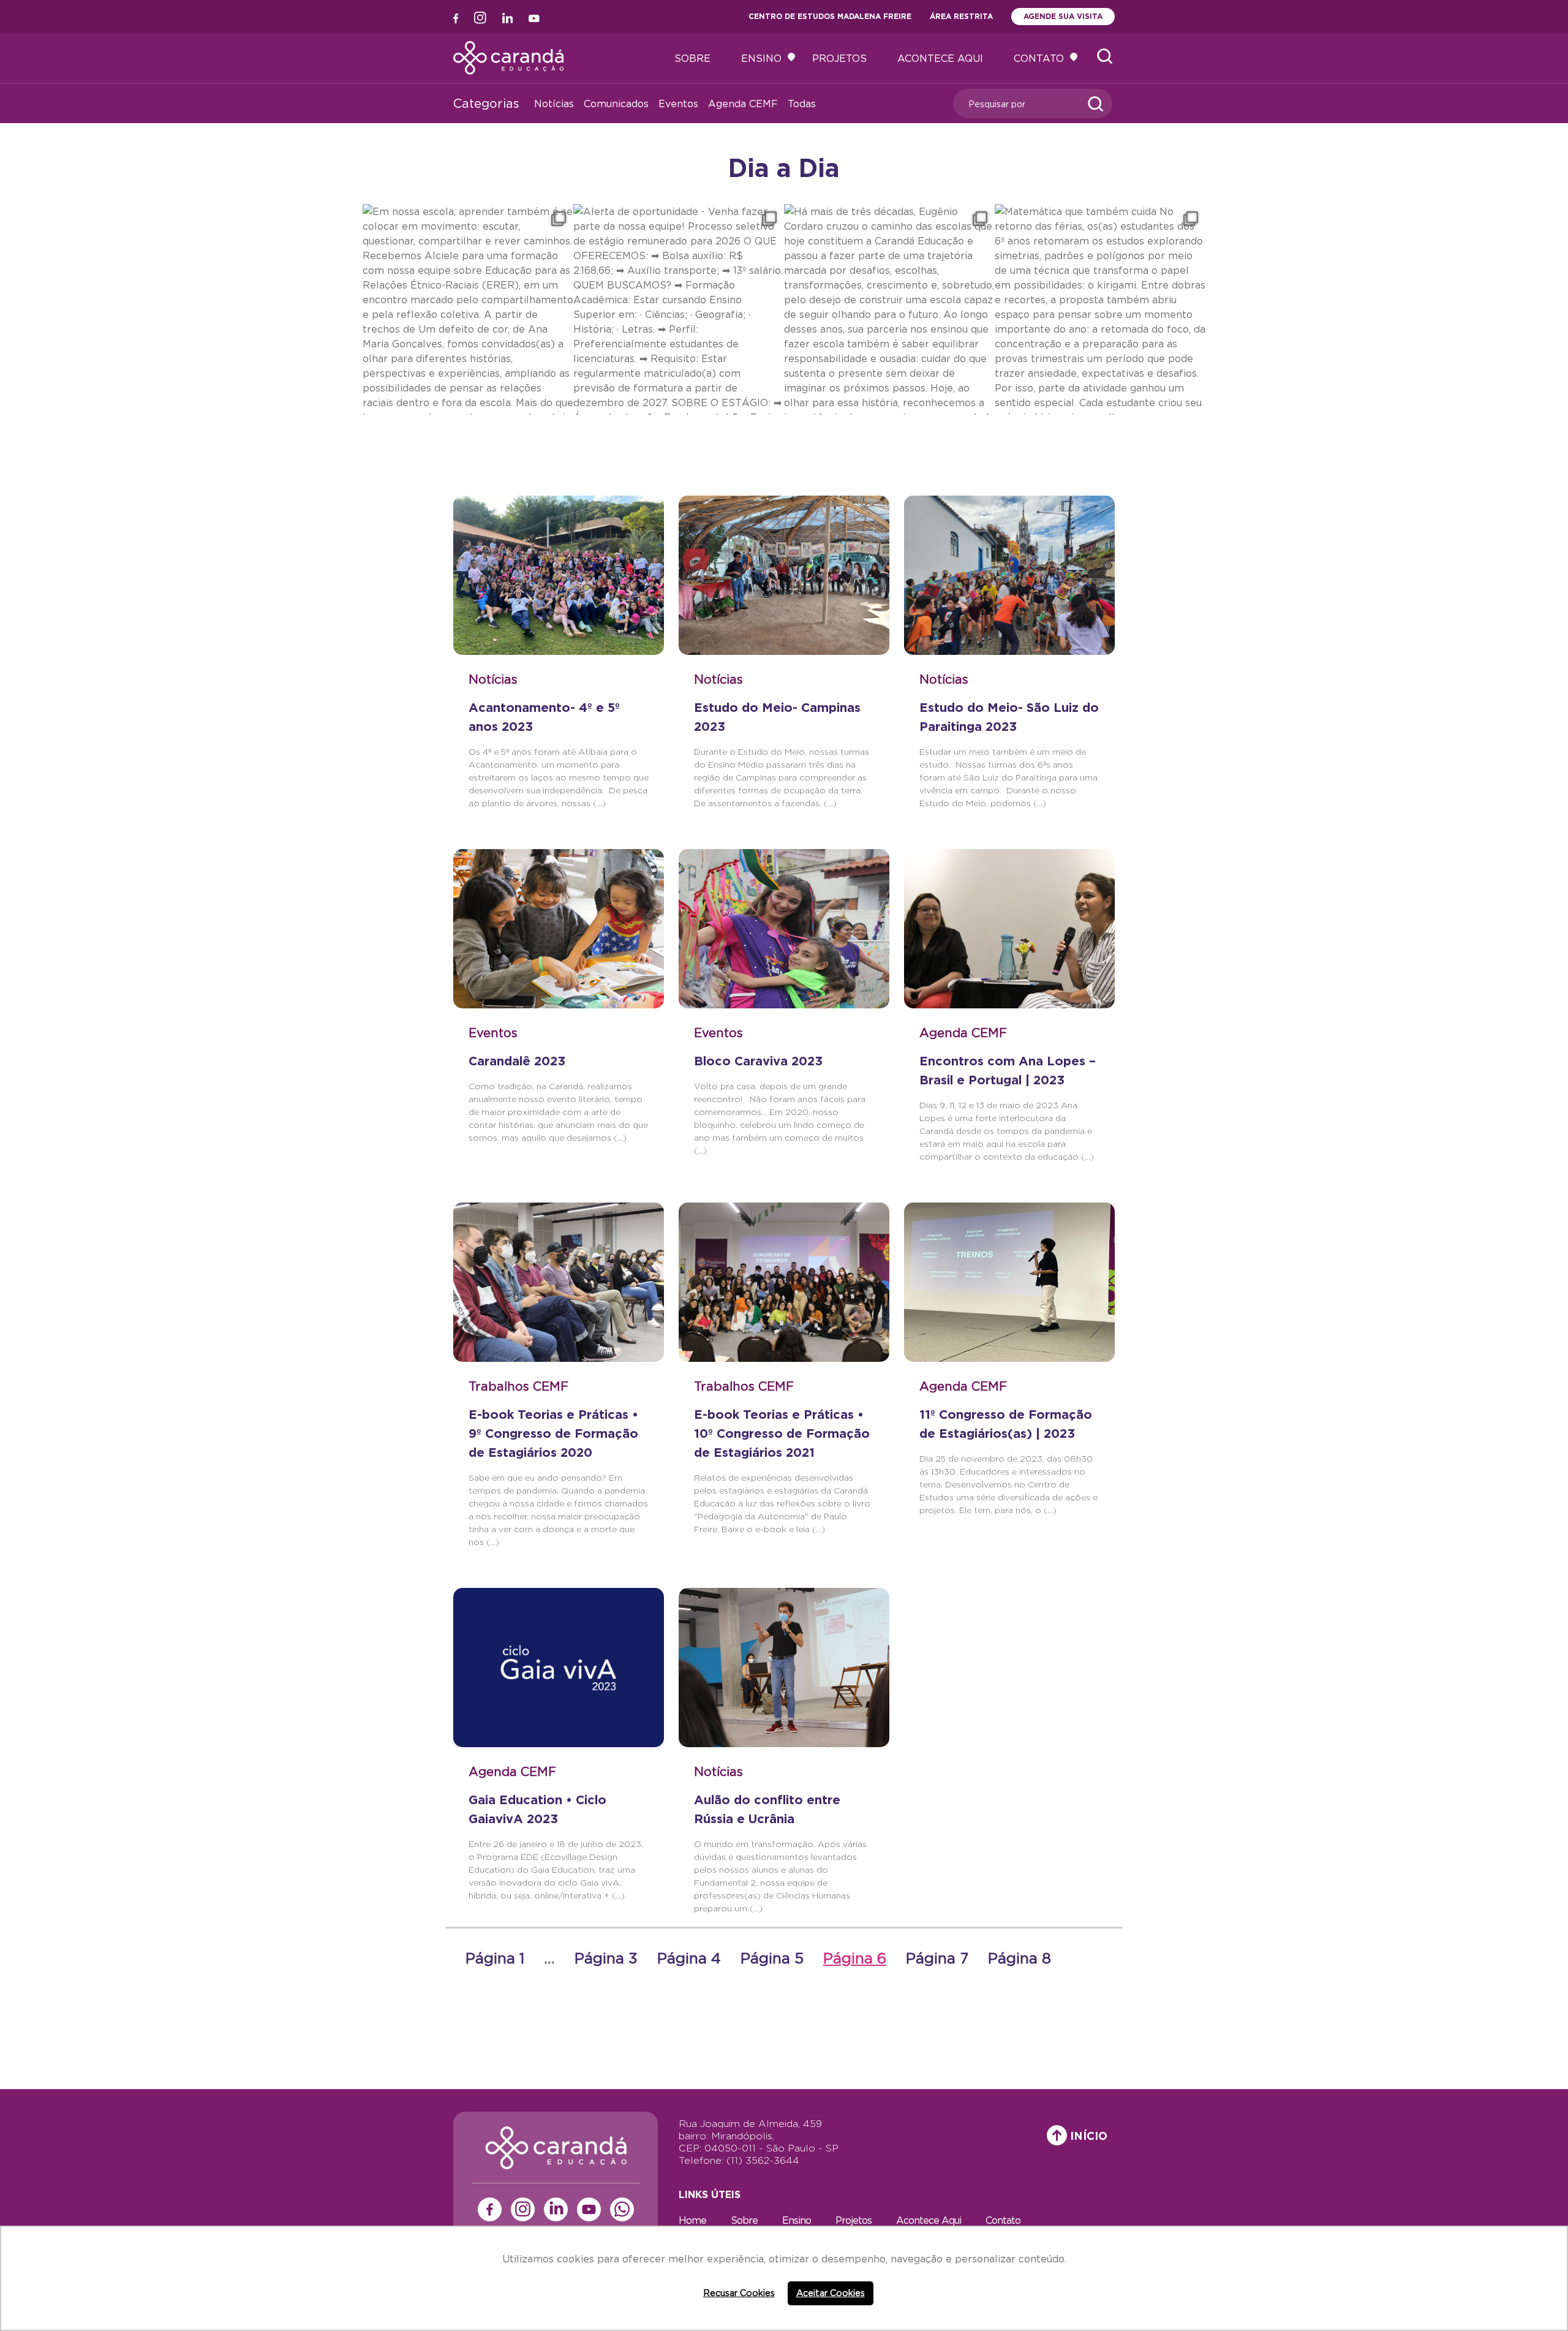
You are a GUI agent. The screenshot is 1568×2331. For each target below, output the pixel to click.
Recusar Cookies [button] (739, 2293)
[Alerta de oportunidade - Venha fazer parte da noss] (679, 309)
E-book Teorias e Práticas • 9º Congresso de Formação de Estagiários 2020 (553, 1433)
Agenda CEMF (743, 104)
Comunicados (616, 104)
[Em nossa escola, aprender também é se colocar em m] (468, 309)
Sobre (692, 58)
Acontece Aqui (940, 58)
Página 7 (937, 1958)
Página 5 (772, 1958)
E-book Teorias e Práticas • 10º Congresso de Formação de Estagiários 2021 (782, 1433)
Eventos (678, 104)
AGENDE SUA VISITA (1063, 16)
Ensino (761, 58)
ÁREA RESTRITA (961, 16)
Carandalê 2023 (517, 1060)
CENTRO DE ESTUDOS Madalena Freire (830, 16)
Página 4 (689, 1958)
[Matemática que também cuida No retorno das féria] (1100, 309)
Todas (802, 104)
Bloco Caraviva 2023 (758, 1060)
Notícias (554, 104)
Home (692, 2220)
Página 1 (495, 1958)
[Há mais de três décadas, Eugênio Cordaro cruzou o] (889, 309)
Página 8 (1020, 1958)
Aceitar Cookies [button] (831, 2293)
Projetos (839, 58)
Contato (1039, 58)
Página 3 (606, 1958)
